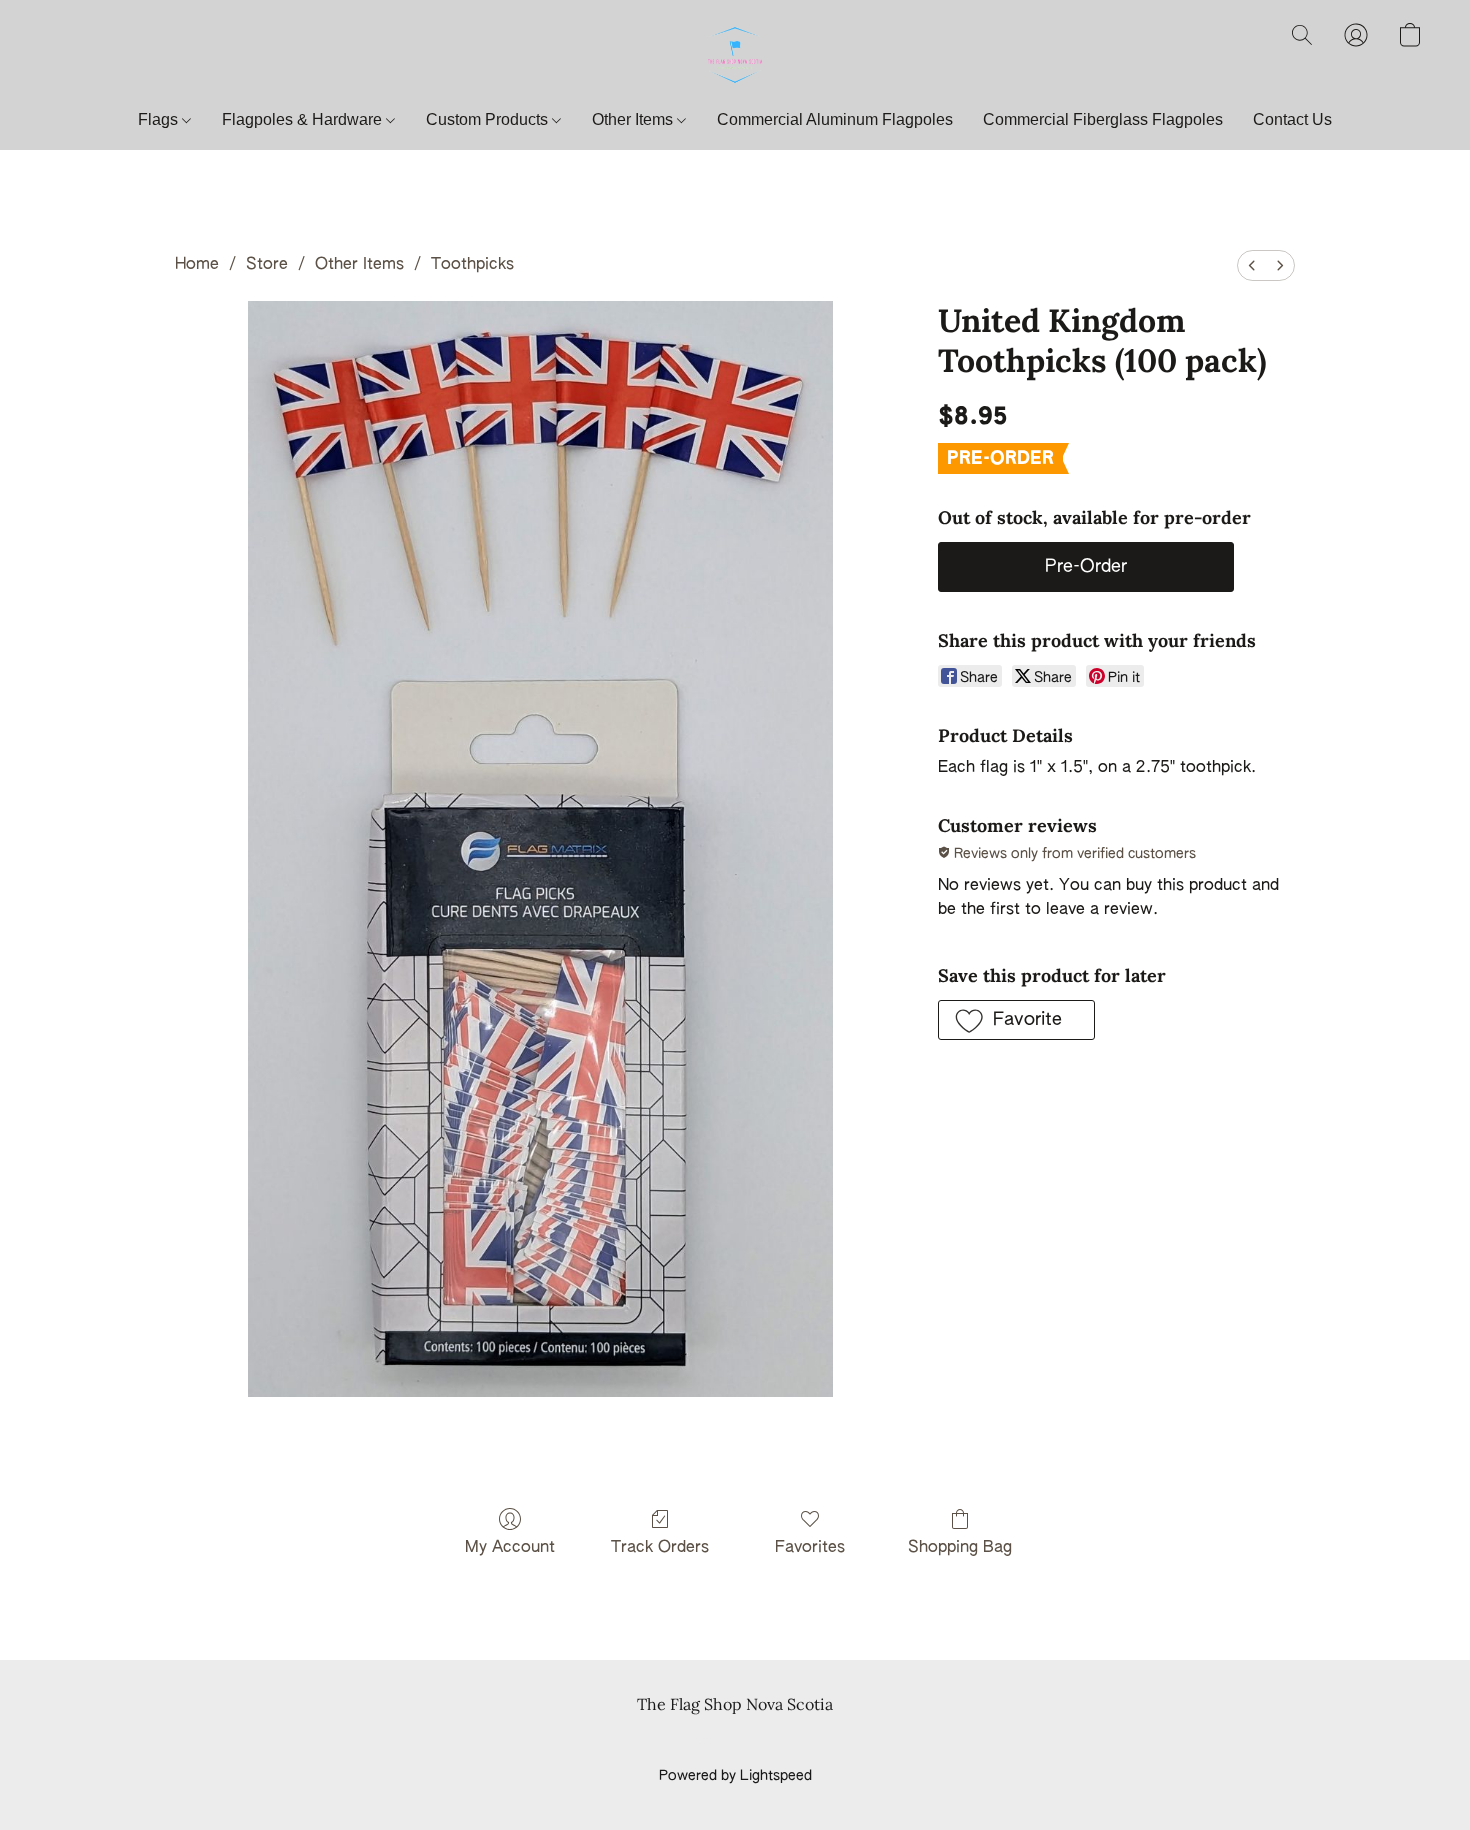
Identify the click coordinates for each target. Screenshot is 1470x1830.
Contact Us (1292, 119)
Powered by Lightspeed (735, 1776)
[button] (735, 55)
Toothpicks (472, 265)
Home (197, 265)
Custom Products (489, 119)
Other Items (634, 119)
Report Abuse (735, 1742)
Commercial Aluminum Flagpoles (835, 119)
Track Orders (660, 1548)
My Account (510, 1548)
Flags (160, 119)
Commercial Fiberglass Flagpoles (1103, 119)
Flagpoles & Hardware (304, 119)
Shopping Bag (960, 1548)
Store (267, 265)
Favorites (810, 1548)
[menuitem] (1252, 265)
